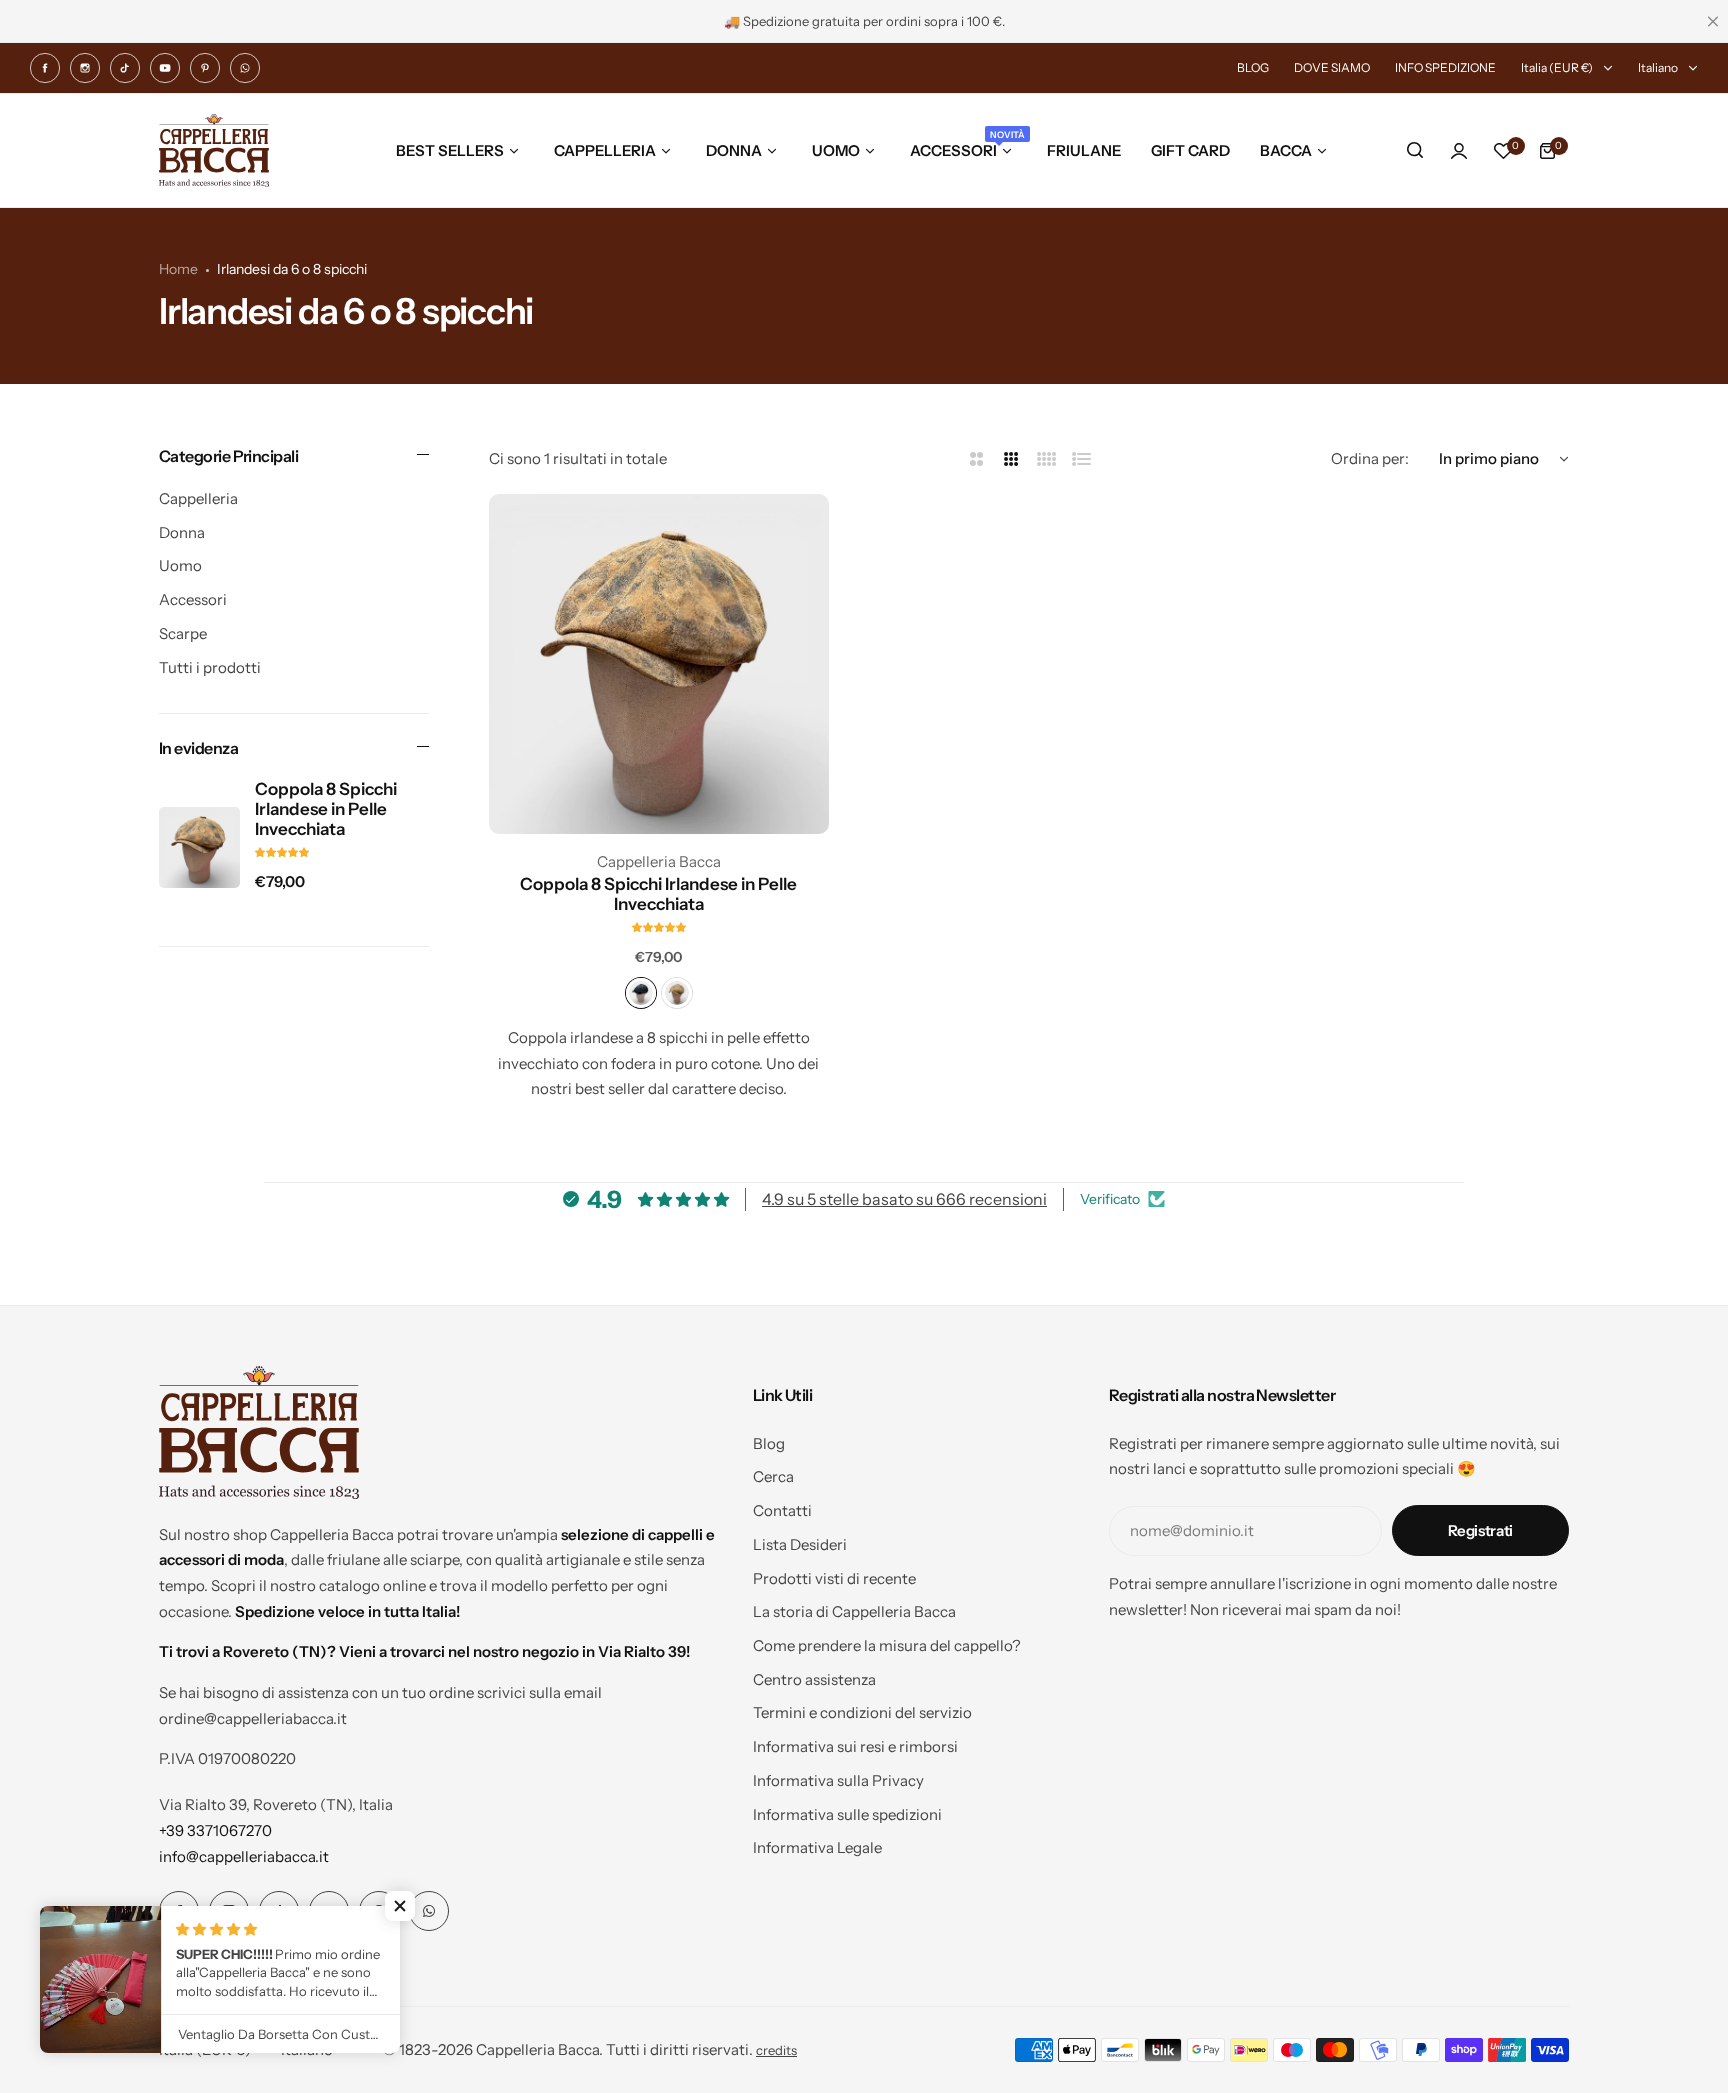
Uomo (180, 565)
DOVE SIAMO (1332, 67)
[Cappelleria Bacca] (214, 150)
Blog (769, 1443)
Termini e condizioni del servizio (862, 1712)
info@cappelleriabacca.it (244, 1856)
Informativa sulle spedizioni (847, 1814)
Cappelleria (198, 498)
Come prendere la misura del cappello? (887, 1645)
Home (178, 269)
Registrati (1480, 1530)
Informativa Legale (817, 1847)
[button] (400, 1906)
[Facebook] (45, 68)
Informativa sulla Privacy (838, 1780)
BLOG (1253, 67)
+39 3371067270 (215, 1830)
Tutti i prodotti (210, 667)
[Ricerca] (1415, 151)
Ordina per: (1370, 458)
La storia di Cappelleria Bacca (854, 1611)
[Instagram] (85, 68)
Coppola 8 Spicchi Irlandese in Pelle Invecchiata (326, 809)
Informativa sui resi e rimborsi (855, 1746)
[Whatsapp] (245, 68)
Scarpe (183, 633)
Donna (182, 532)
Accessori (193, 599)
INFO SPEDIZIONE (1445, 67)
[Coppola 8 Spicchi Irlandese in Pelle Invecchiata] (199, 847)
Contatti (782, 1510)
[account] (1459, 151)
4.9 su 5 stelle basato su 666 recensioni (904, 1199)
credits (776, 2050)
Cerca (773, 1476)
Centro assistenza (814, 1679)
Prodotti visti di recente (834, 1578)
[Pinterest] (205, 68)
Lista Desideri (800, 1544)
